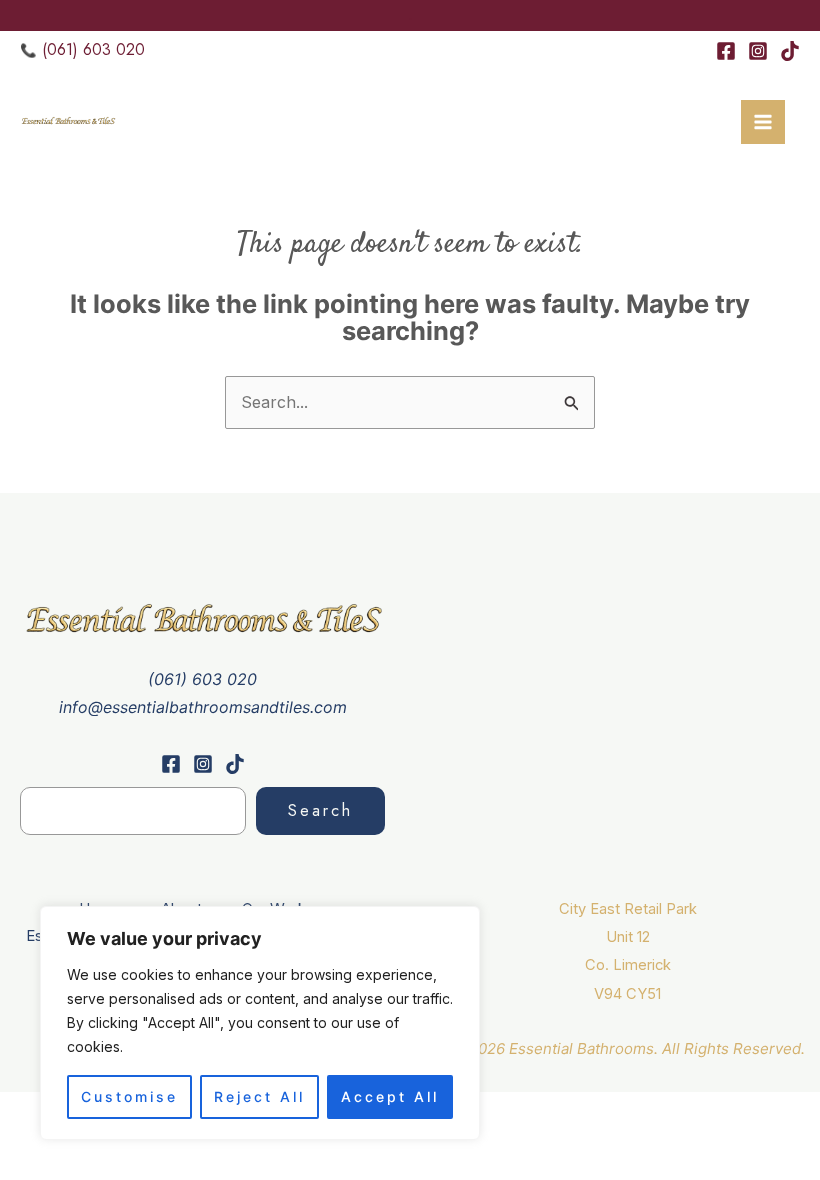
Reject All (259, 1096)
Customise (129, 1096)
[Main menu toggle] (763, 122)
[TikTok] (790, 51)
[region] (260, 1023)
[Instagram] (758, 51)
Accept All (390, 1096)
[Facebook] (726, 51)
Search (320, 810)
